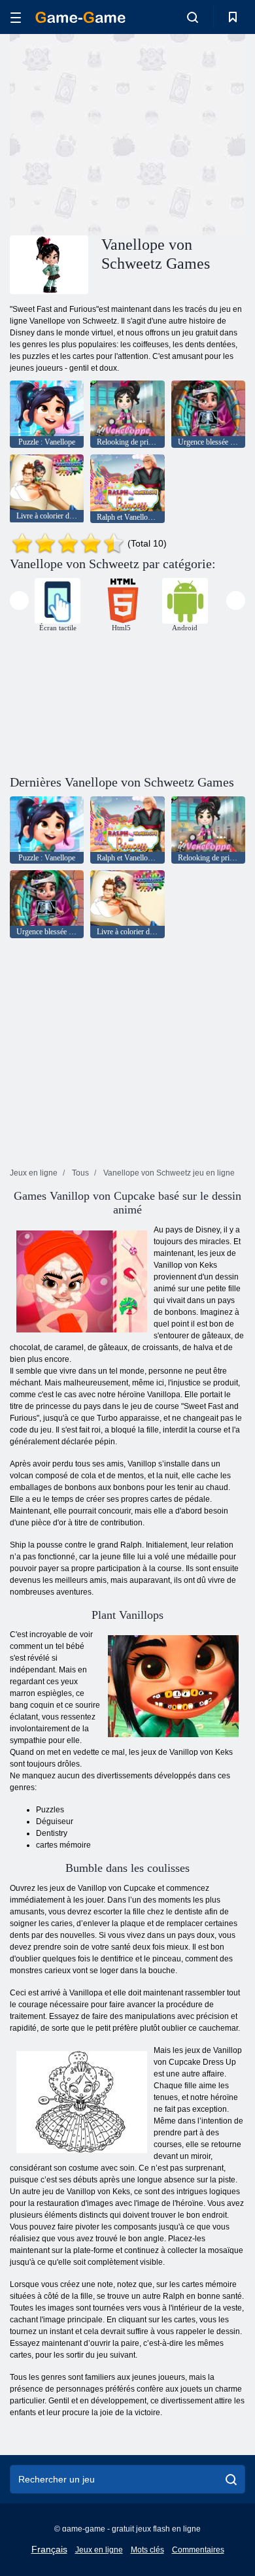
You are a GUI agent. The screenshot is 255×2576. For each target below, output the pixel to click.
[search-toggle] (193, 17)
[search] (231, 2479)
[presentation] (19, 601)
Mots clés (147, 2550)
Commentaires (198, 2550)
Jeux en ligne (99, 2550)
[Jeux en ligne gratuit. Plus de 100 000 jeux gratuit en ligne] (80, 17)
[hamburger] (16, 17)
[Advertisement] (120, 133)
